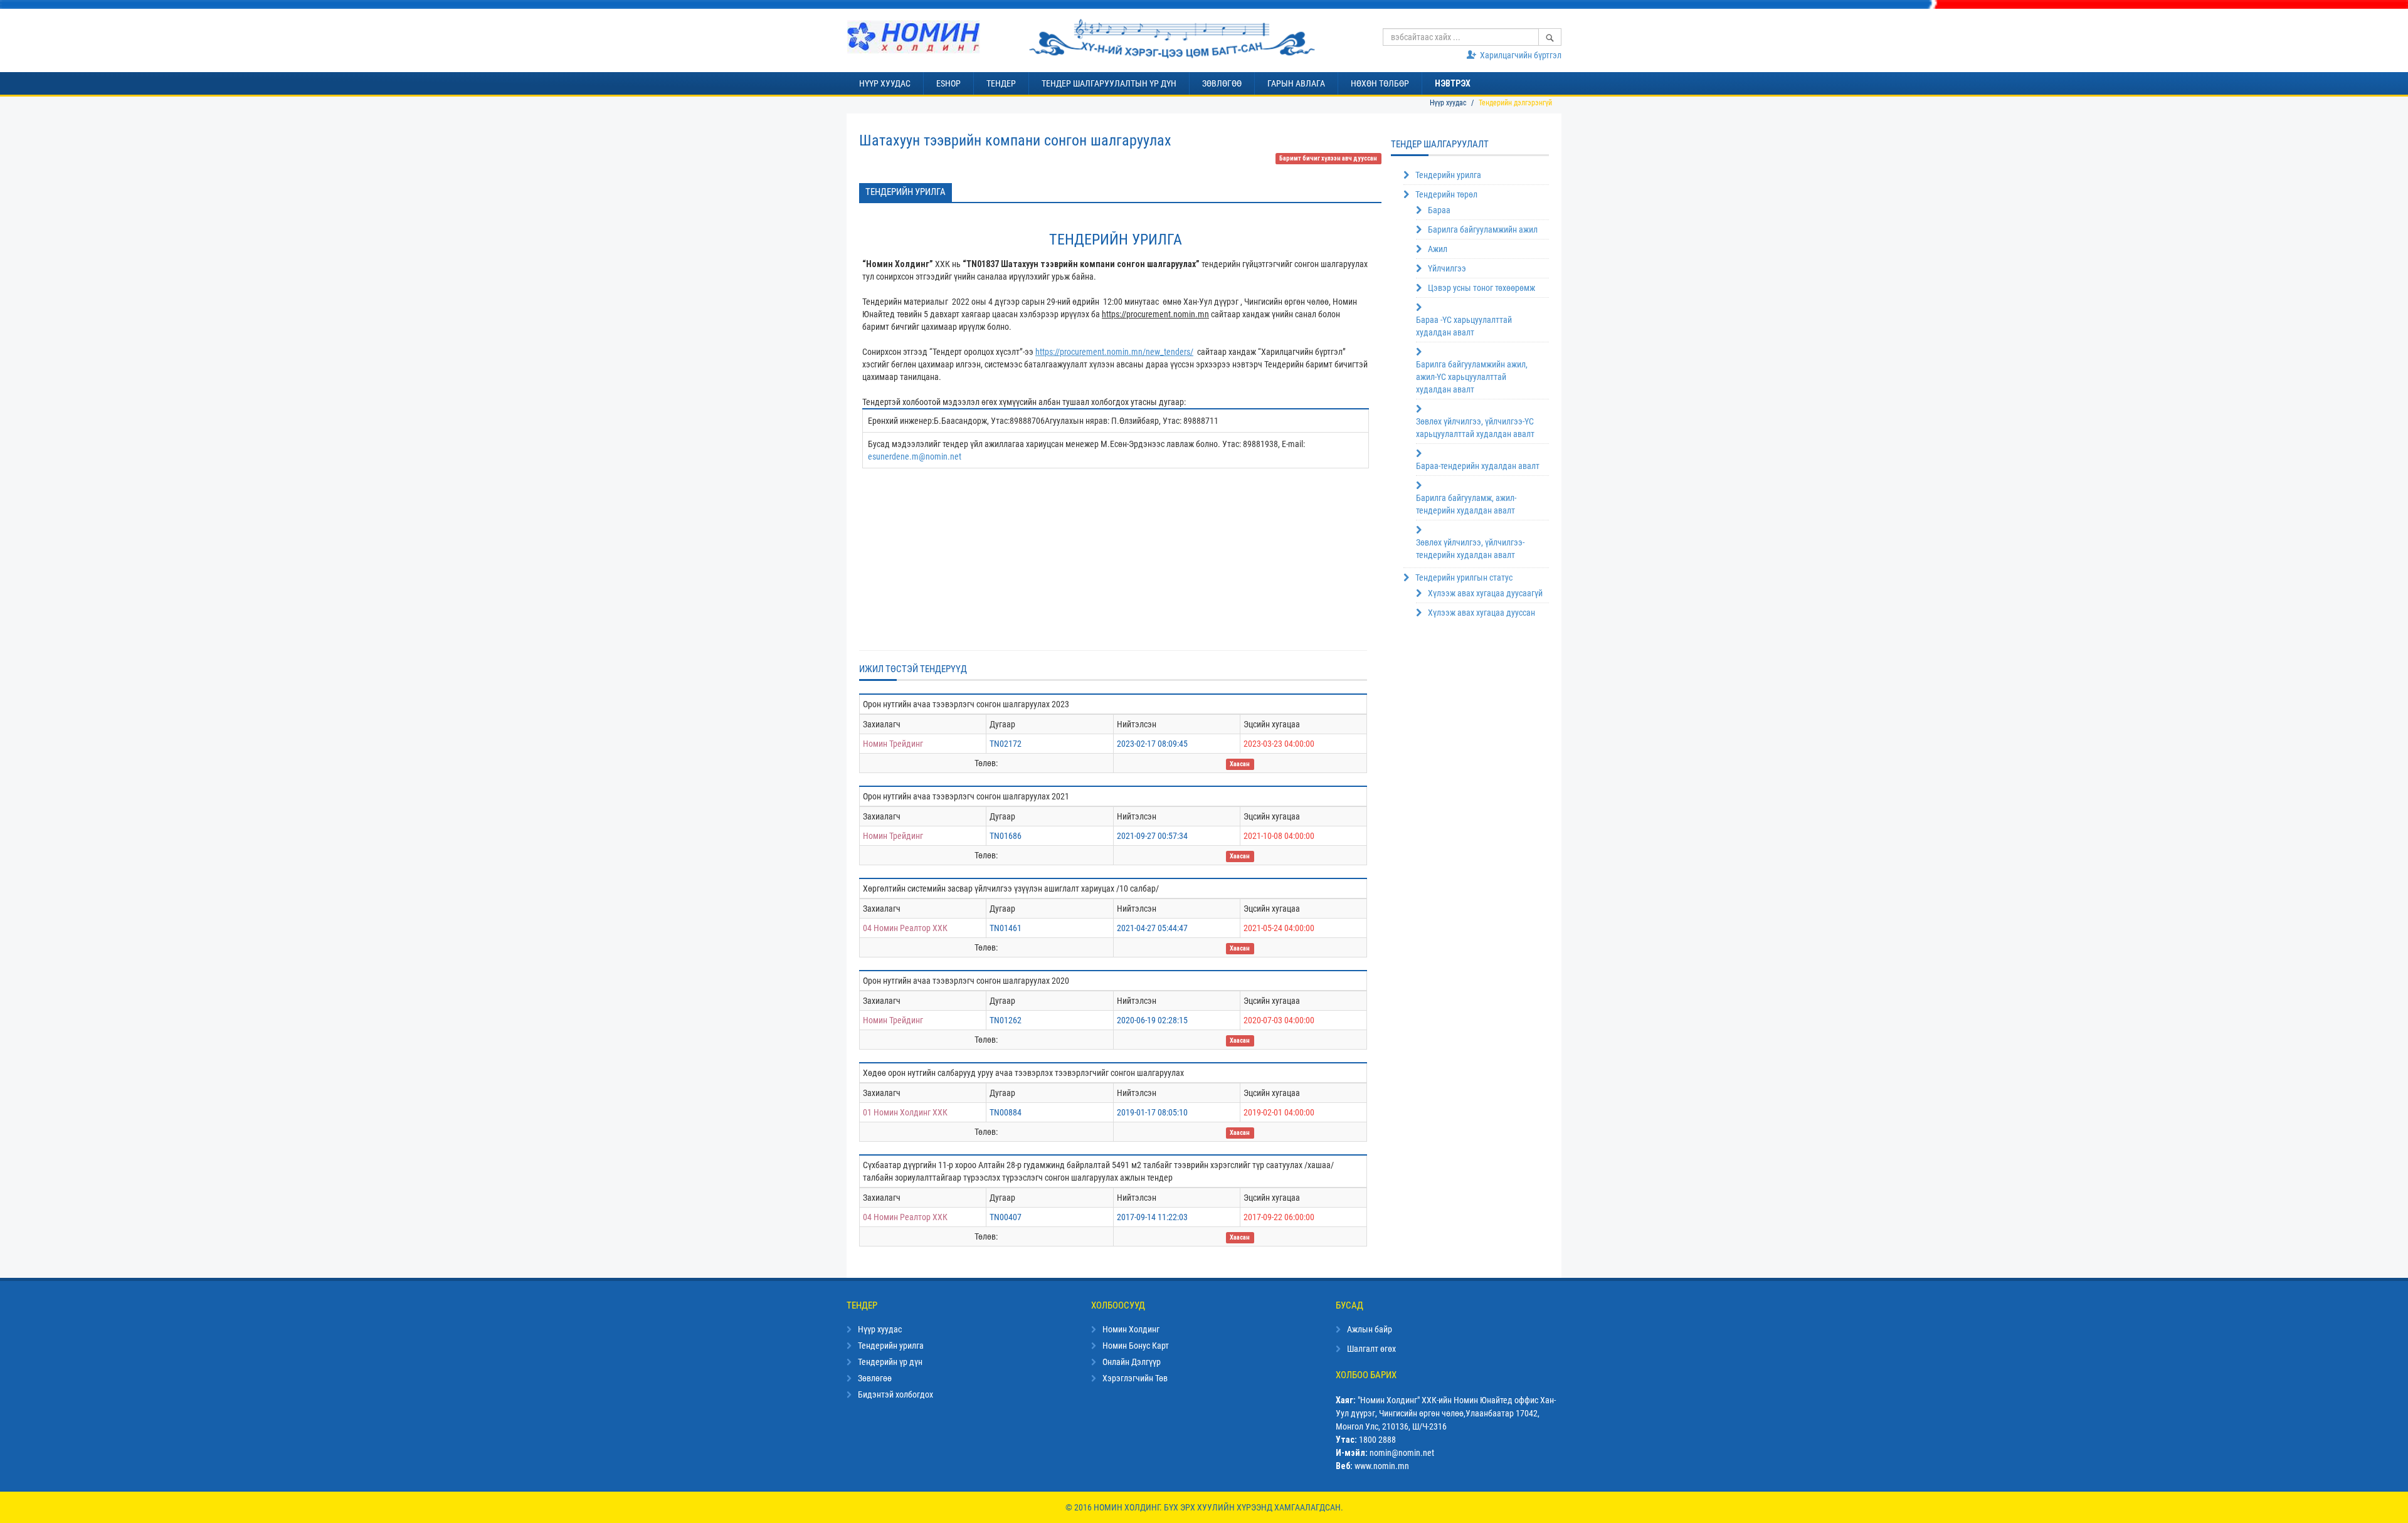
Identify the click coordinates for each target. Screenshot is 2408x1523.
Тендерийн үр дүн (890, 1362)
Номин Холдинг (1131, 1329)
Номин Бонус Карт (1136, 1346)
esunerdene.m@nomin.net (915, 456)
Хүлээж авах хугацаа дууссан (1481, 613)
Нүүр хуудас (1448, 103)
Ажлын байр (1370, 1329)
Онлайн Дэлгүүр (1132, 1362)
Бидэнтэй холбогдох (895, 1394)
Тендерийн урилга (906, 192)
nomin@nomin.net (1402, 1453)
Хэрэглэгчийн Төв (1135, 1378)
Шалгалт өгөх (1371, 1349)
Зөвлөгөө (875, 1378)
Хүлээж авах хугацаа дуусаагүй (1485, 593)
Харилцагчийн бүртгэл (1521, 55)
